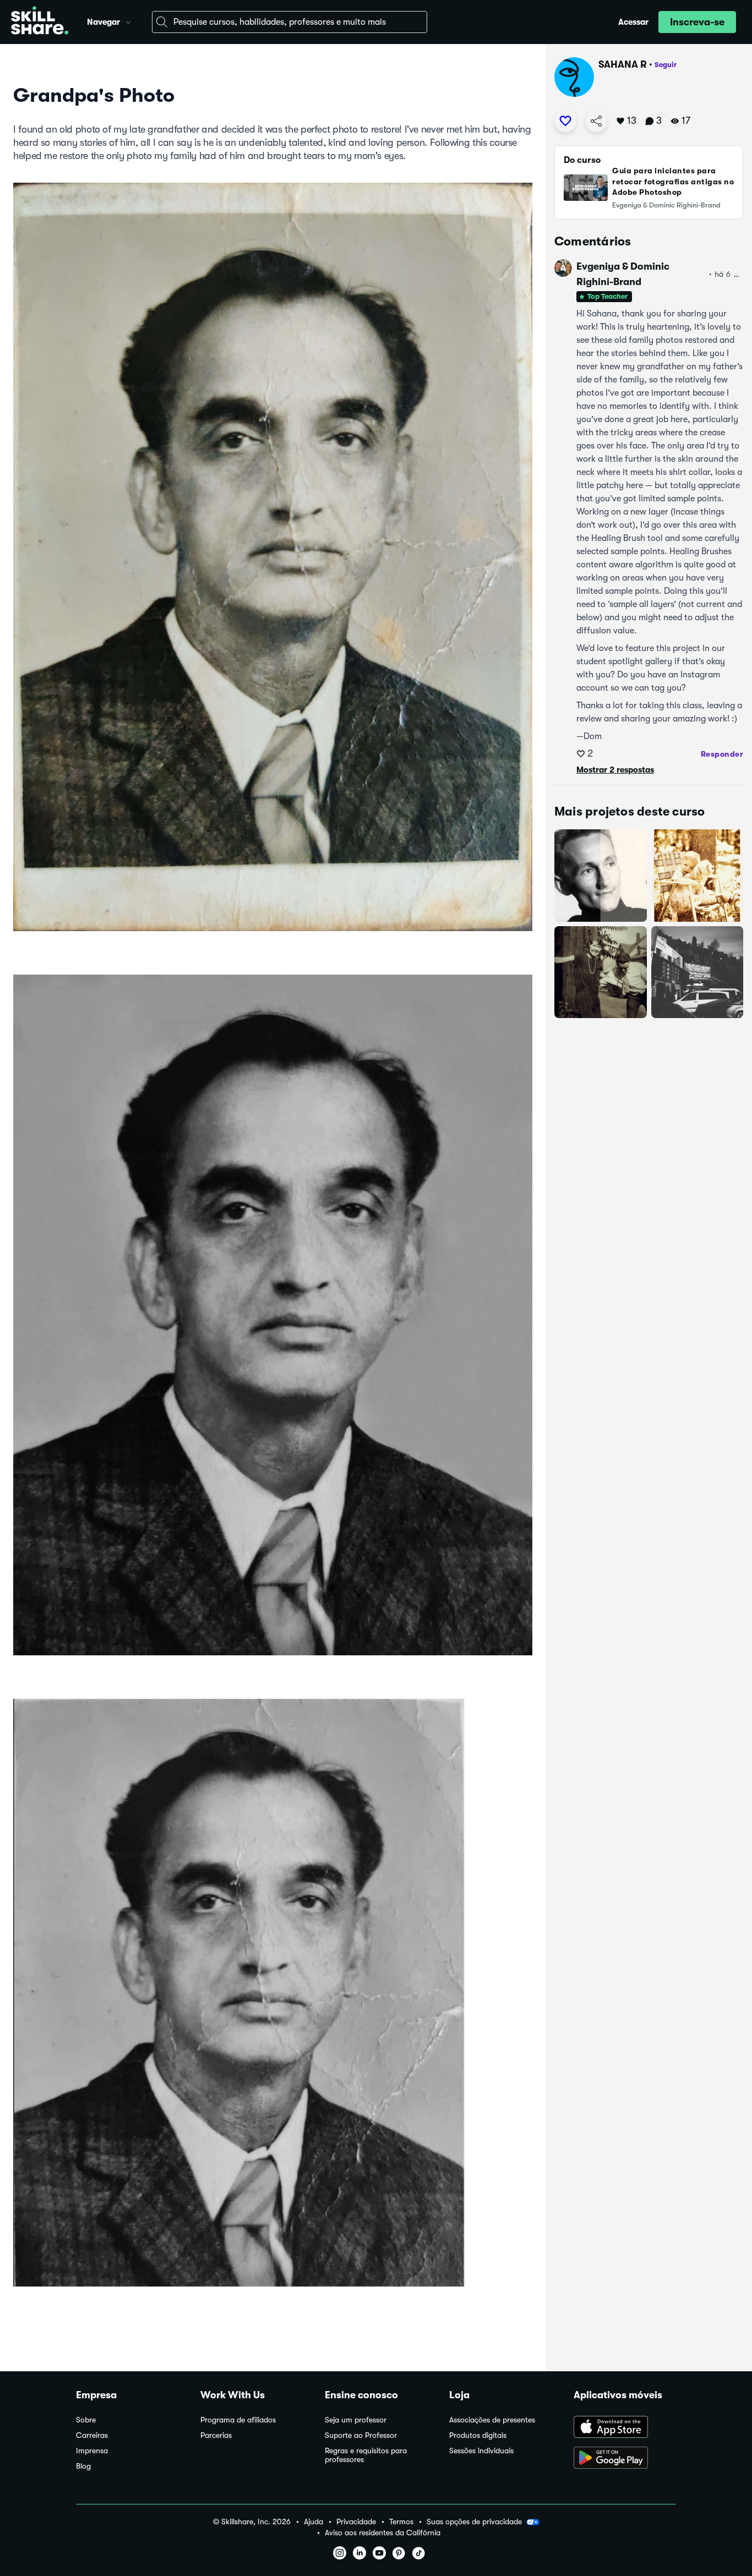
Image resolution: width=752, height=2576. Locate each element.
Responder (722, 754)
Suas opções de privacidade (474, 2522)
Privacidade (356, 2522)
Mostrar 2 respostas (615, 770)
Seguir (666, 65)
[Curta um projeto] (565, 121)
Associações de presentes (492, 2420)
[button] (128, 21)
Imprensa (92, 2451)
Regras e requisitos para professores (366, 2455)
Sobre (86, 2420)
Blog (83, 2466)
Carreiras (92, 2435)
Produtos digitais (478, 2435)
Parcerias (216, 2435)
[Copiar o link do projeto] (596, 121)
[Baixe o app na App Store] (625, 2428)
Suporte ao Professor (361, 2435)
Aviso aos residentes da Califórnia (383, 2533)
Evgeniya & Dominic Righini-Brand (623, 274)
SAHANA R (623, 64)
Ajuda (314, 2522)
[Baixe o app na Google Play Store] (625, 2459)
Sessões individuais (481, 2451)
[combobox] (290, 22)
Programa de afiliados (238, 2420)
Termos (401, 2522)
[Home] (40, 22)
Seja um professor (356, 2420)
